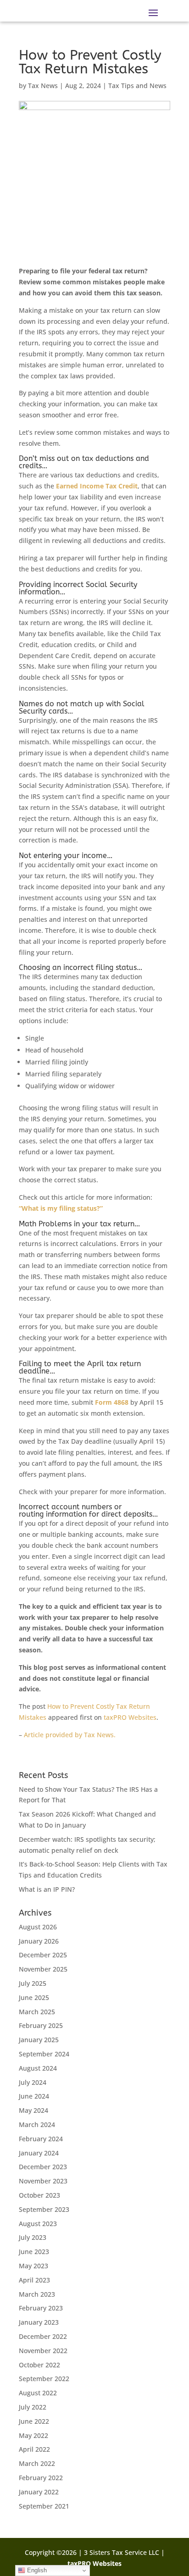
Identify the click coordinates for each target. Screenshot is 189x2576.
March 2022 (37, 2463)
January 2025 (39, 2040)
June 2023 (34, 2252)
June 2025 (34, 1997)
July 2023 (33, 2237)
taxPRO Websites (130, 1717)
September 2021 (44, 2506)
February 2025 (41, 2025)
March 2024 (37, 2125)
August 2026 (38, 1927)
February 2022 (41, 2478)
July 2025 (33, 1983)
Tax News (43, 86)
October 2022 (39, 2365)
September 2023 (44, 2209)
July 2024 (33, 2082)
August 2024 (38, 2068)
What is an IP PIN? (47, 1889)
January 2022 (39, 2492)
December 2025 (43, 1955)
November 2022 (43, 2351)
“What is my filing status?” (61, 1208)
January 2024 (39, 2153)
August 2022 (38, 2393)
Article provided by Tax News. (70, 1735)
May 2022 (33, 2435)
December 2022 (43, 2336)
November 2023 (43, 2181)
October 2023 (39, 2195)
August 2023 (38, 2224)
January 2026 (39, 1941)
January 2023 (39, 2322)
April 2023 (34, 2280)
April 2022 (34, 2449)
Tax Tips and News (137, 86)
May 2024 (33, 2110)
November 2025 (43, 1969)
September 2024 (44, 2054)
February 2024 (41, 2139)
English (36, 2570)
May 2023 (33, 2266)
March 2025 (37, 2012)
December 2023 (43, 2167)
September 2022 (44, 2379)
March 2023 (37, 2294)
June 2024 (34, 2096)
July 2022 (33, 2407)
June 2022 (34, 2421)
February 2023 (41, 2308)
